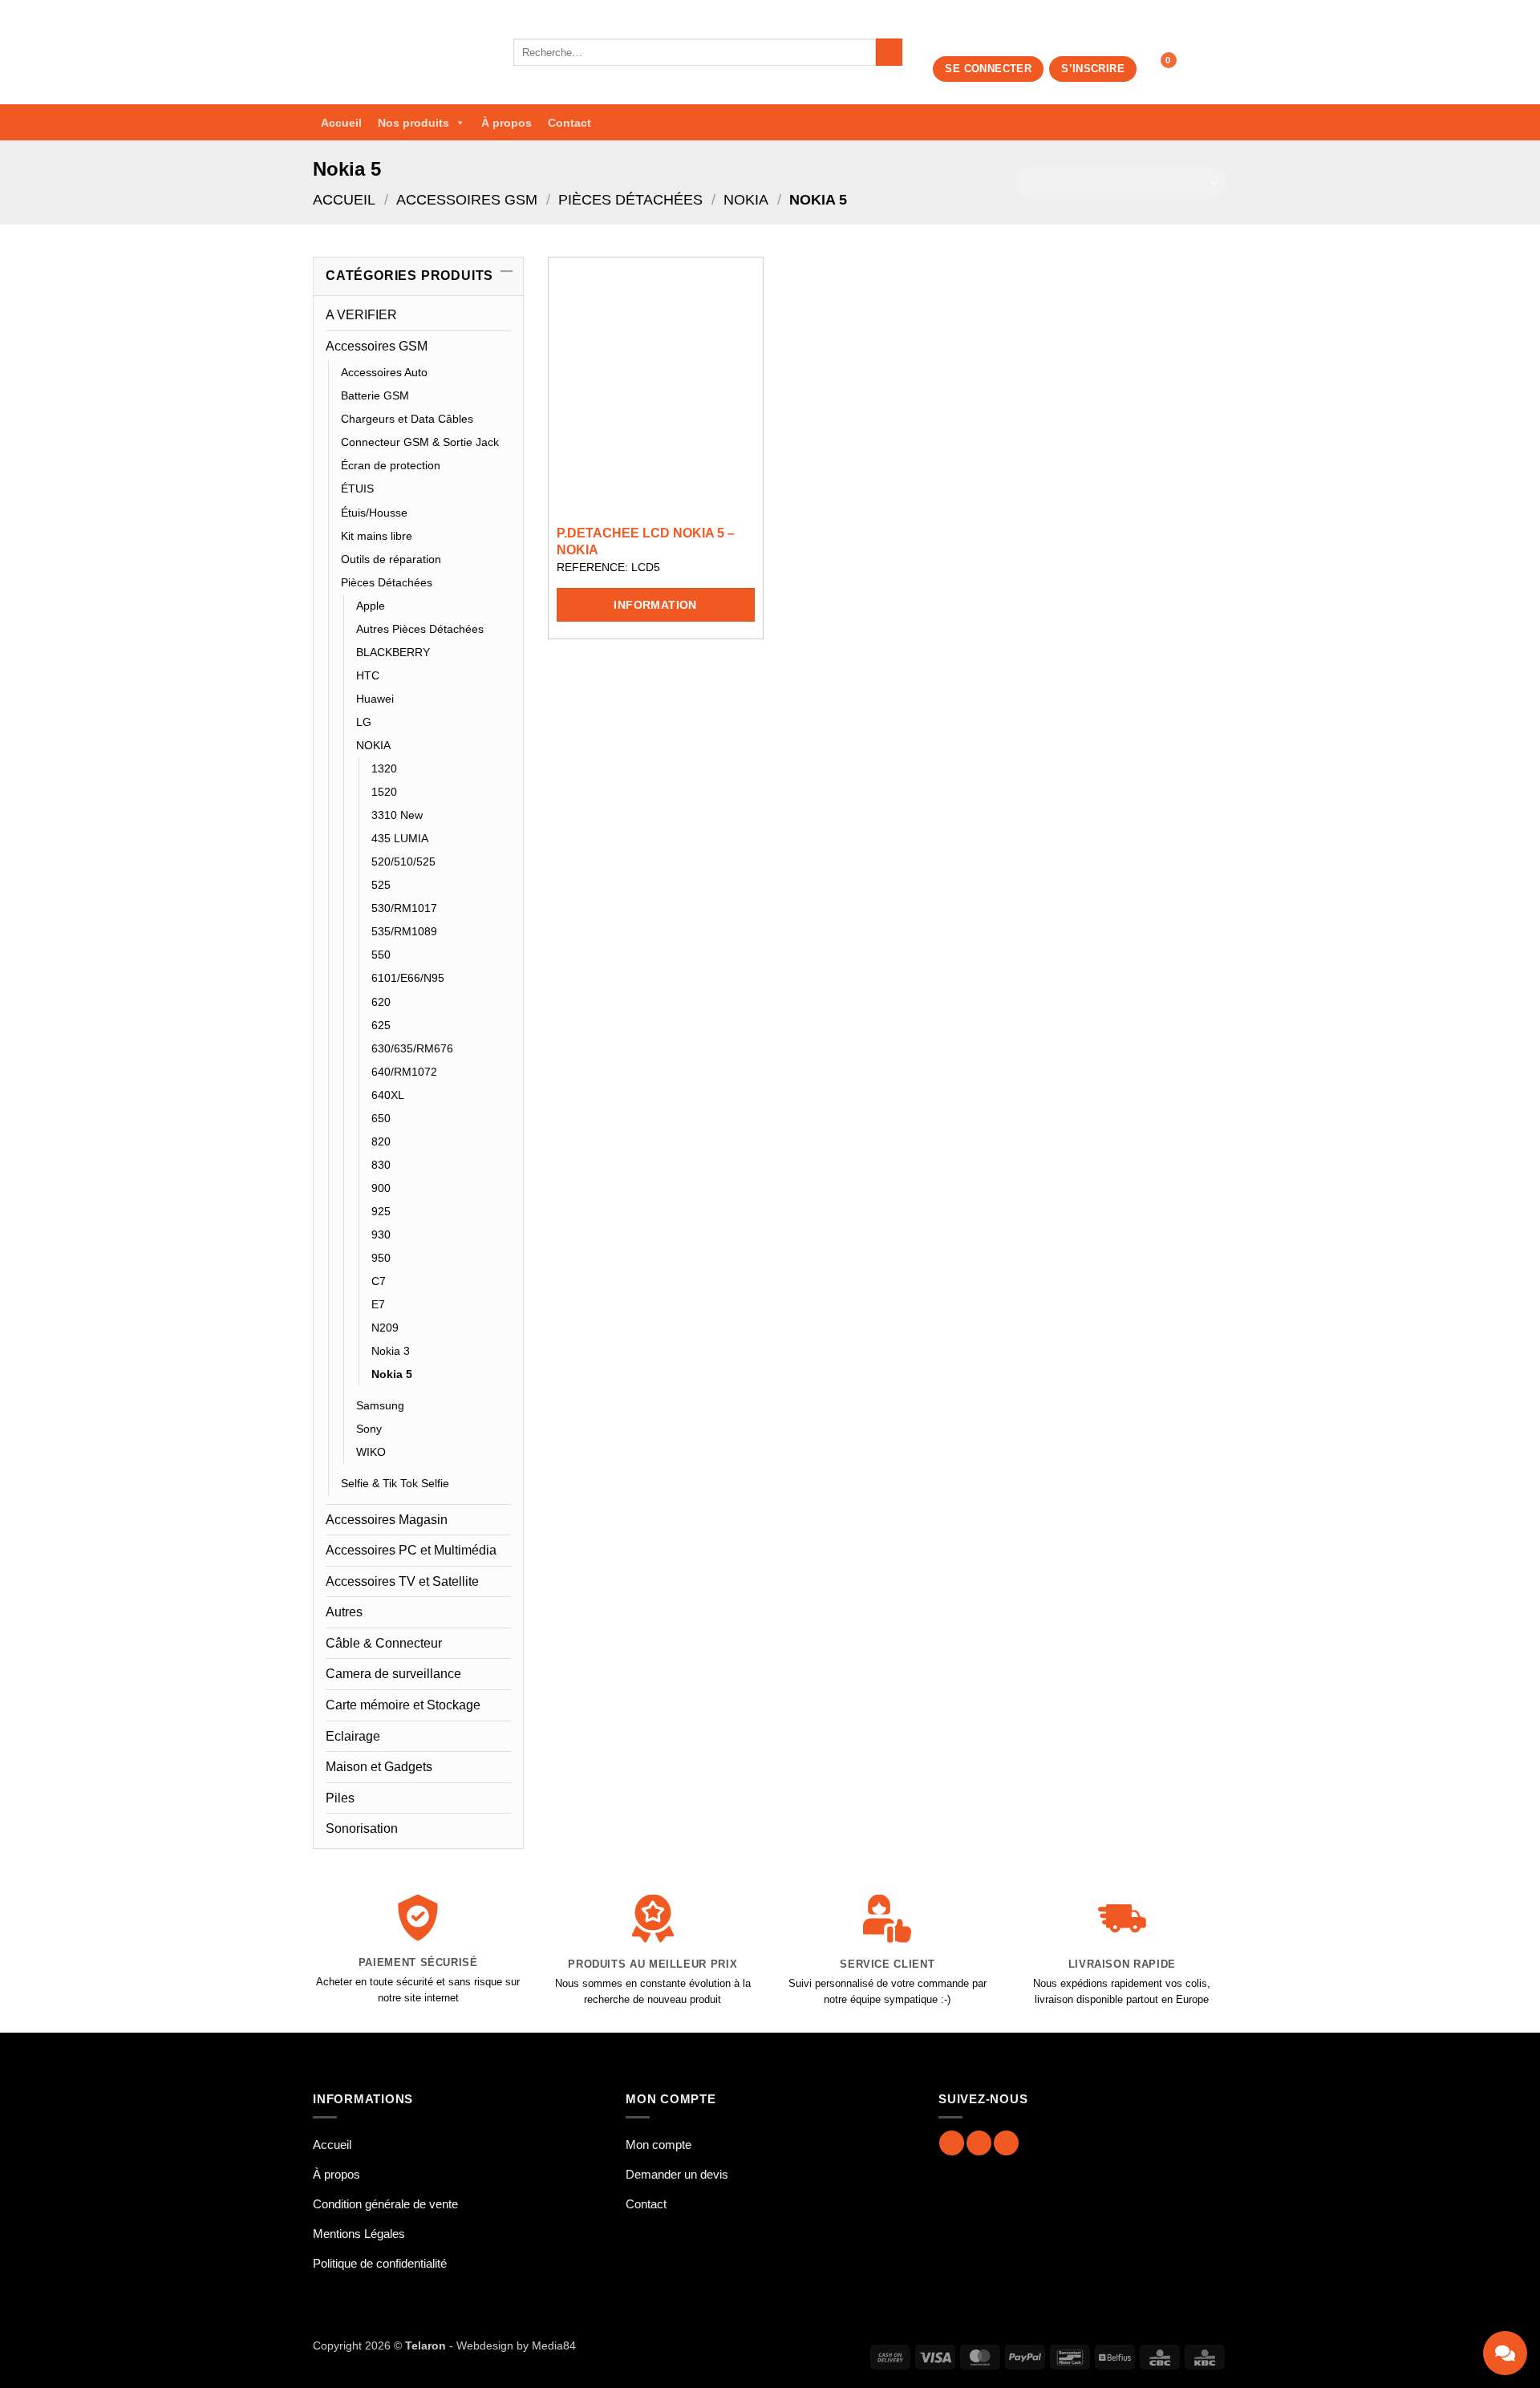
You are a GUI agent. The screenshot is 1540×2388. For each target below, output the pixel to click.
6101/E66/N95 (408, 978)
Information (655, 605)
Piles (340, 1798)
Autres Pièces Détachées (420, 629)
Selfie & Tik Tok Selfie (395, 1483)
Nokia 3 (391, 1351)
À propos (507, 123)
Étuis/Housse (374, 513)
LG (364, 722)
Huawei (375, 699)
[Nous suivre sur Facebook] (952, 2143)
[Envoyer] (889, 52)
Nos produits (413, 123)
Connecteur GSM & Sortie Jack (420, 442)
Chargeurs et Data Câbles (407, 419)
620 (381, 1002)
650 (381, 1118)
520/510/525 (403, 862)
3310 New (397, 815)
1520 (384, 792)
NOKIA (746, 199)
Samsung (380, 1405)
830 (381, 1165)
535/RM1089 (404, 931)
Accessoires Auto (384, 372)
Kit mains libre (377, 536)
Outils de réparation (391, 559)
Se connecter (988, 69)
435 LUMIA (400, 838)
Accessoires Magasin (387, 1520)
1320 (384, 768)
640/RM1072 (404, 1072)
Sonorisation (362, 1829)
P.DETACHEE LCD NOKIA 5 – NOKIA (646, 541)
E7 (378, 1304)
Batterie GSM (375, 395)
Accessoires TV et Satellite (402, 1581)
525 (381, 885)
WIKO (371, 1452)
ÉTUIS (357, 489)
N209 (385, 1328)
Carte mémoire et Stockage (403, 1705)
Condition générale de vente (385, 2204)
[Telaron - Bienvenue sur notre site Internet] (401, 52)
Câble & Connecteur (384, 1643)
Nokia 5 (392, 1374)
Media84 (554, 2345)
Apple (371, 606)
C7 (379, 1281)
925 (381, 1211)
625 (381, 1025)
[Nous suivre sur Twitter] (1006, 2143)
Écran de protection (391, 465)
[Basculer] (501, 346)
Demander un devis (677, 2174)
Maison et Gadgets (379, 1767)
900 (381, 1188)
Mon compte (659, 2145)
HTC (368, 675)
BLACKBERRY (393, 652)
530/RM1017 (404, 908)
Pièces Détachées (630, 199)
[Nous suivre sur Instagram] (979, 2143)
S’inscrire (1093, 69)
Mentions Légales (359, 2234)
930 (381, 1235)
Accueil (341, 123)
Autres (344, 1612)
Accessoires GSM (467, 199)
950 (381, 1258)
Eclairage (353, 1736)
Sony (369, 1429)
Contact (569, 123)
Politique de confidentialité (380, 2263)
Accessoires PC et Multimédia (411, 1550)
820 (381, 1141)
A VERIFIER (361, 315)
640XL (388, 1095)
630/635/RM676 (412, 1048)
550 (381, 955)
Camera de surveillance (393, 1674)
